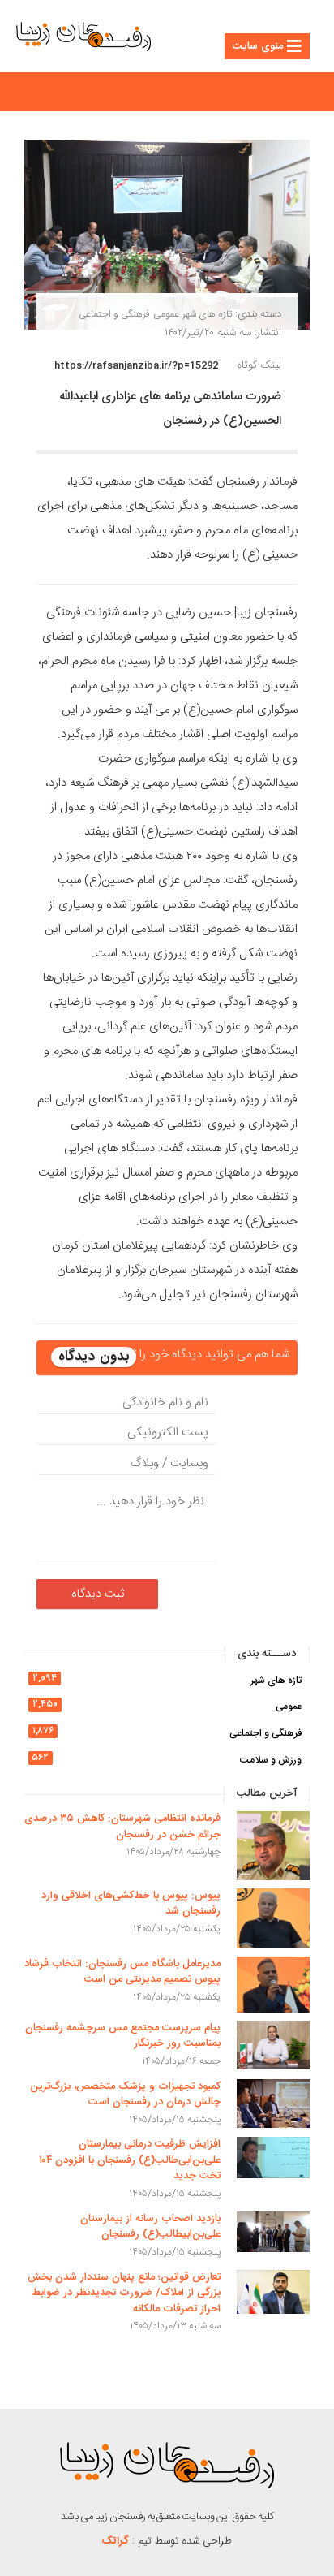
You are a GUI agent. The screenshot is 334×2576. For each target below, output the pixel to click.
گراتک (116, 2541)
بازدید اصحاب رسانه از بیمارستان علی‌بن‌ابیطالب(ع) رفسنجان (150, 2227)
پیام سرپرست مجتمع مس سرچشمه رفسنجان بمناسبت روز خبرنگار (123, 2036)
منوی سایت (258, 46)
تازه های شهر (207, 314)
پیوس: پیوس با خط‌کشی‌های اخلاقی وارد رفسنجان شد (131, 1904)
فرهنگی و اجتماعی (114, 314)
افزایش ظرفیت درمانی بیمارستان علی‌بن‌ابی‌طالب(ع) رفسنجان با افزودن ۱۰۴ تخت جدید (130, 2160)
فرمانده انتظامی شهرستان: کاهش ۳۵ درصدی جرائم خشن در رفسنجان (122, 1827)
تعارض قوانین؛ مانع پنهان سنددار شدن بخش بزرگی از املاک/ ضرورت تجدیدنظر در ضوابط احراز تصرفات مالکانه (124, 2293)
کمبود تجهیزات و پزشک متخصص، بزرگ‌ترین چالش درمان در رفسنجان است (125, 2095)
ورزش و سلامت (271, 1760)
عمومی (166, 314)
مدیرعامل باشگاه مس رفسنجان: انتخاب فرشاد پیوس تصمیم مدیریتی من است (122, 1972)
